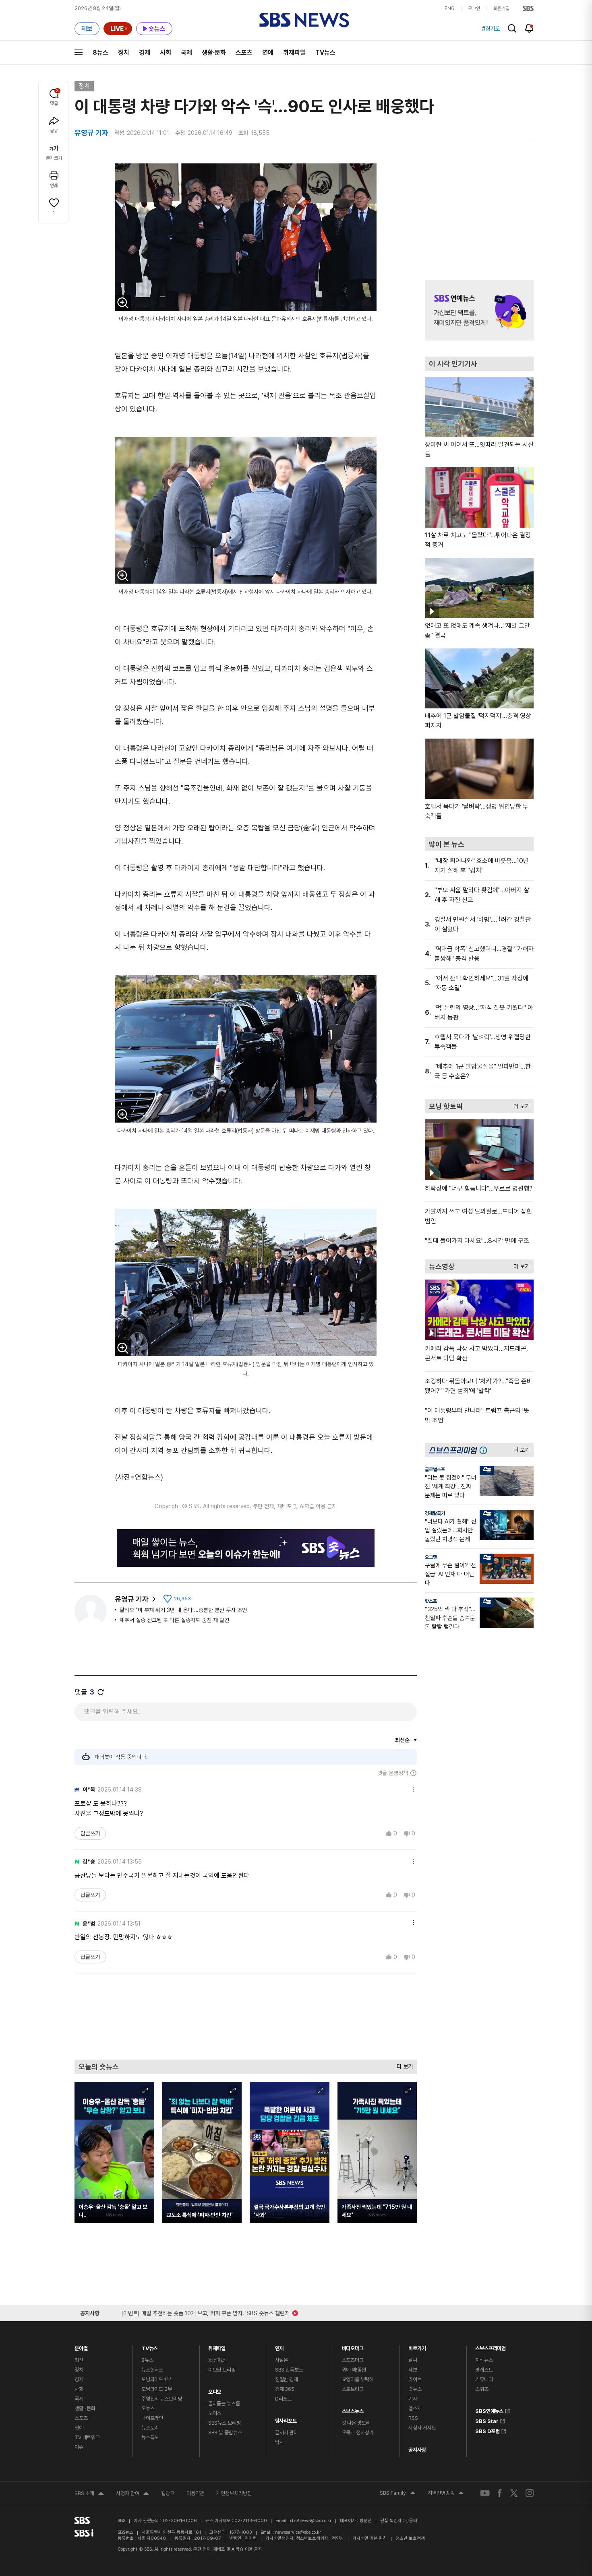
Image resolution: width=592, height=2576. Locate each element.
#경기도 (491, 29)
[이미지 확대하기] (123, 303)
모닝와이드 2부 (157, 2389)
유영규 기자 (132, 1599)
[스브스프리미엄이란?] (485, 1450)
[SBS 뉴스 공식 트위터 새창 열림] (514, 2493)
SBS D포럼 (487, 2430)
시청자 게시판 (422, 2428)
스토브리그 (353, 2389)
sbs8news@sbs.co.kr (311, 2521)
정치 (124, 53)
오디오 (215, 2390)
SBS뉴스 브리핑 (225, 2423)
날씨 (413, 2360)
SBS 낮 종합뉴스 (225, 2433)
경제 (145, 53)
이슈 (79, 2447)
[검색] (512, 28)
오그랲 (431, 1557)
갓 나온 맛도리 (356, 2423)
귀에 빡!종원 (354, 2370)
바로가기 (417, 2346)
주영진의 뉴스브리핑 (162, 2399)
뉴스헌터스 (152, 2370)
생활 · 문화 (85, 2408)
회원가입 (501, 8)
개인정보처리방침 (234, 2493)
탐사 (279, 2442)
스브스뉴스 (353, 2409)
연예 (268, 53)
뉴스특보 (150, 2437)
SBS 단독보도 (289, 2370)
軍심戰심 (218, 2360)
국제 (186, 53)
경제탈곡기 (435, 1513)
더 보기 (403, 2065)
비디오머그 (353, 2346)
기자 (413, 2399)
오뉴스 (148, 2408)
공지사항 (417, 2450)
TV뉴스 (325, 53)
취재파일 (294, 53)
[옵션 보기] (412, 1788)
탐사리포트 (286, 2419)
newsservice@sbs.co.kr (298, 2532)
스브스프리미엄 (491, 2346)
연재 (279, 2346)
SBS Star (487, 2420)
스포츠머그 (353, 2360)
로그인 (474, 8)
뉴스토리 (150, 2428)
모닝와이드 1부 (156, 2379)
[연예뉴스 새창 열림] (479, 310)
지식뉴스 (484, 2360)
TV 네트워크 (87, 2437)
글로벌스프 (435, 1470)
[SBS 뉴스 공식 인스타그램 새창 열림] (530, 2493)
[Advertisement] (246, 2016)
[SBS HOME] (528, 8)
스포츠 (244, 53)
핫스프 (431, 1601)
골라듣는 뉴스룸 (224, 2404)
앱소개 (415, 2408)
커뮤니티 (484, 2379)
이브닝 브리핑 (222, 2370)
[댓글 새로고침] (101, 1692)
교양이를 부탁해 (358, 2379)
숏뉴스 (415, 2389)
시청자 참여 (132, 2494)
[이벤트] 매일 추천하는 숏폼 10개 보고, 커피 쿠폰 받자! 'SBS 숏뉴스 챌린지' (206, 2312)
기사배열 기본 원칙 (370, 2538)
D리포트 (283, 2399)
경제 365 (285, 2389)
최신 (79, 2360)
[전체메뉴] (79, 52)
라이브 (415, 2379)
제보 (413, 2370)
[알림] (529, 28)
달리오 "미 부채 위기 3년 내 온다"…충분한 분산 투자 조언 (183, 1610)
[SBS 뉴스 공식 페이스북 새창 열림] (500, 2493)
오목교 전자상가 (358, 2433)
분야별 (81, 2346)
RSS (413, 2418)
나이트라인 (152, 2418)
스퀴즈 (482, 2389)
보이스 (215, 2413)
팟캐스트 (484, 2370)
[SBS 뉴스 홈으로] (304, 20)
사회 (166, 53)
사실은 (282, 2360)
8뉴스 (100, 53)
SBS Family (398, 2494)
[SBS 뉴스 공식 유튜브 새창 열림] (485, 2493)
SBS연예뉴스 (489, 2410)
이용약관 (195, 2493)
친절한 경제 (287, 2379)
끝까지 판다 (287, 2433)
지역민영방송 (446, 2494)
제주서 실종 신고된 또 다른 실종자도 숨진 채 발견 (174, 1620)
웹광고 (168, 2493)
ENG (450, 8)
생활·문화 (214, 53)
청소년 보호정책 (410, 2538)
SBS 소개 (89, 2494)
